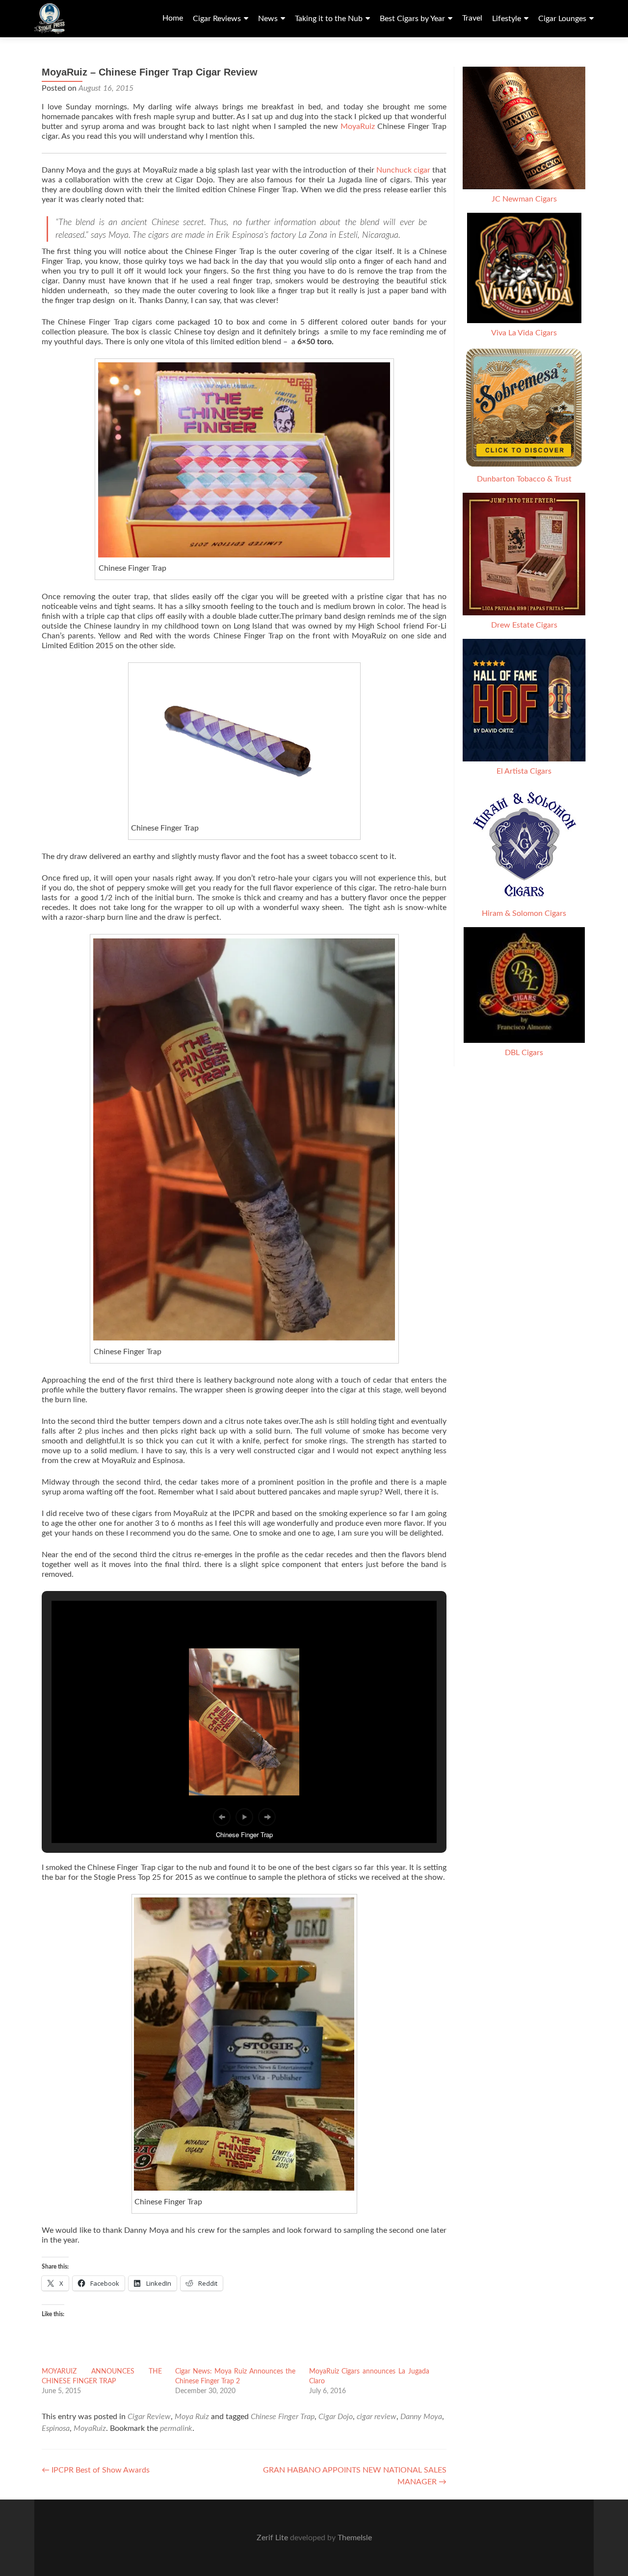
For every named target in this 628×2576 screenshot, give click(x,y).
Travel (472, 18)
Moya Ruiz (192, 2417)
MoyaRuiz (358, 126)
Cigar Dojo (336, 2417)
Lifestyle (507, 19)
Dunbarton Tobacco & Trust (524, 479)
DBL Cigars (524, 1053)
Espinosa (56, 2428)
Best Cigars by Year (412, 19)
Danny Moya (421, 2417)
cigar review (377, 2417)
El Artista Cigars (524, 771)
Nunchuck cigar (403, 170)
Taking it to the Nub (329, 19)
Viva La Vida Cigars (524, 333)
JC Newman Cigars (524, 199)
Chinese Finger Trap (283, 2417)
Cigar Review (149, 2417)
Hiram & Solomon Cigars (524, 913)
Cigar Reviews (217, 19)
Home (173, 18)
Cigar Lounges (562, 19)
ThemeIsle (355, 2538)
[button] (244, 1140)
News (268, 19)
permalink (176, 2428)
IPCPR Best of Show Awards (96, 2470)
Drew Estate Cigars (524, 625)
